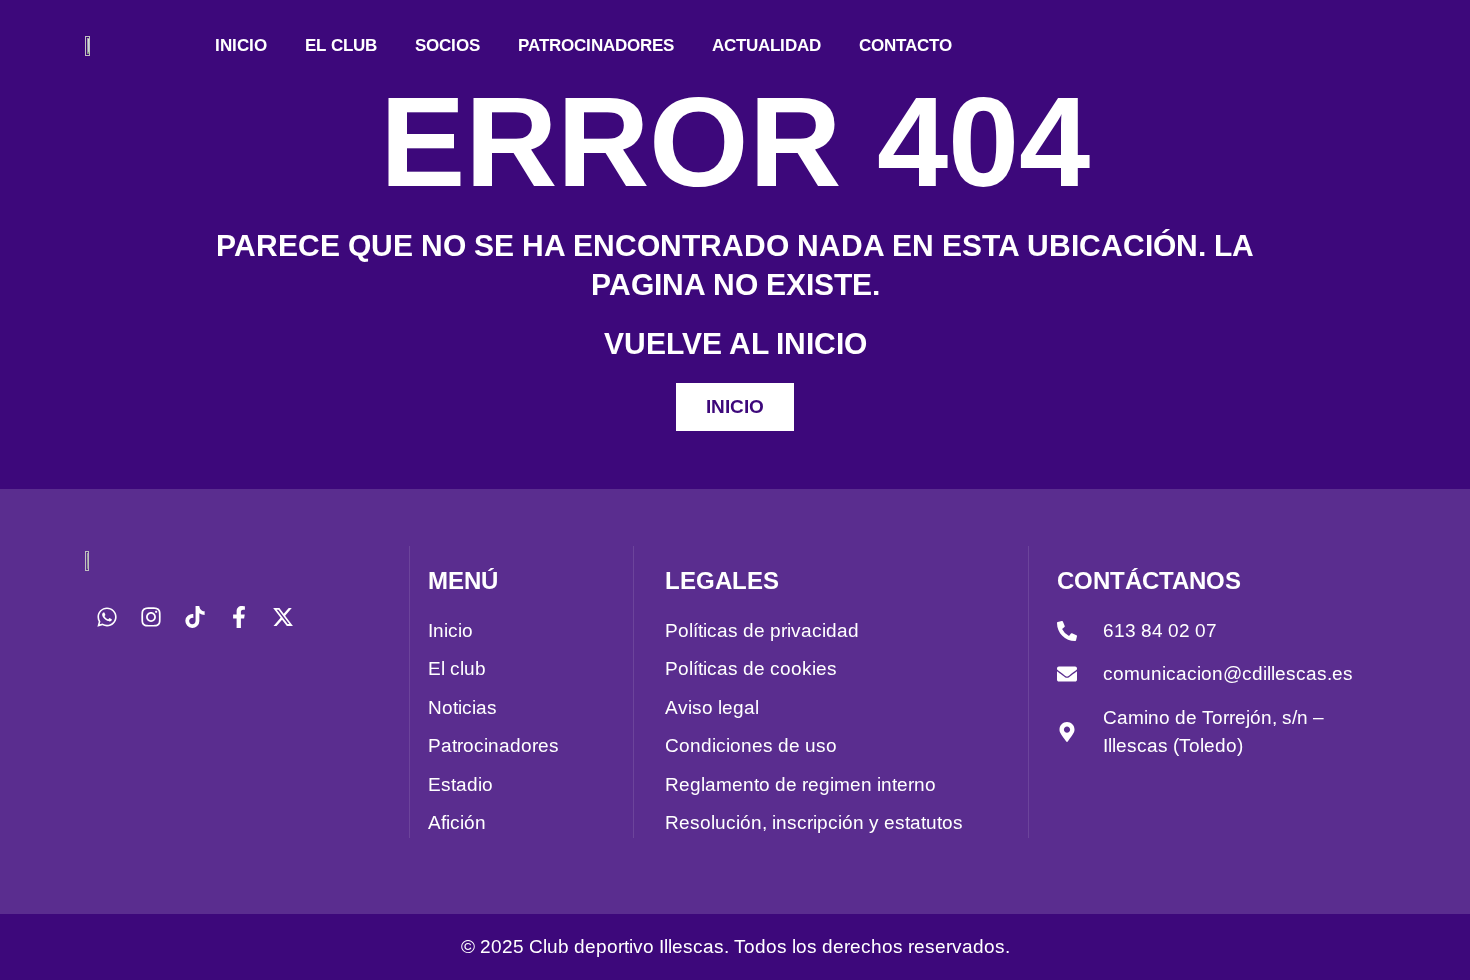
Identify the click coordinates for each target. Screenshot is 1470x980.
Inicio (241, 45)
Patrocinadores (596, 45)
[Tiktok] (195, 617)
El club (341, 45)
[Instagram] (151, 617)
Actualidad (766, 45)
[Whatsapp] (107, 617)
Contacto (905, 45)
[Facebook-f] (239, 617)
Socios (447, 45)
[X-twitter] (283, 617)
